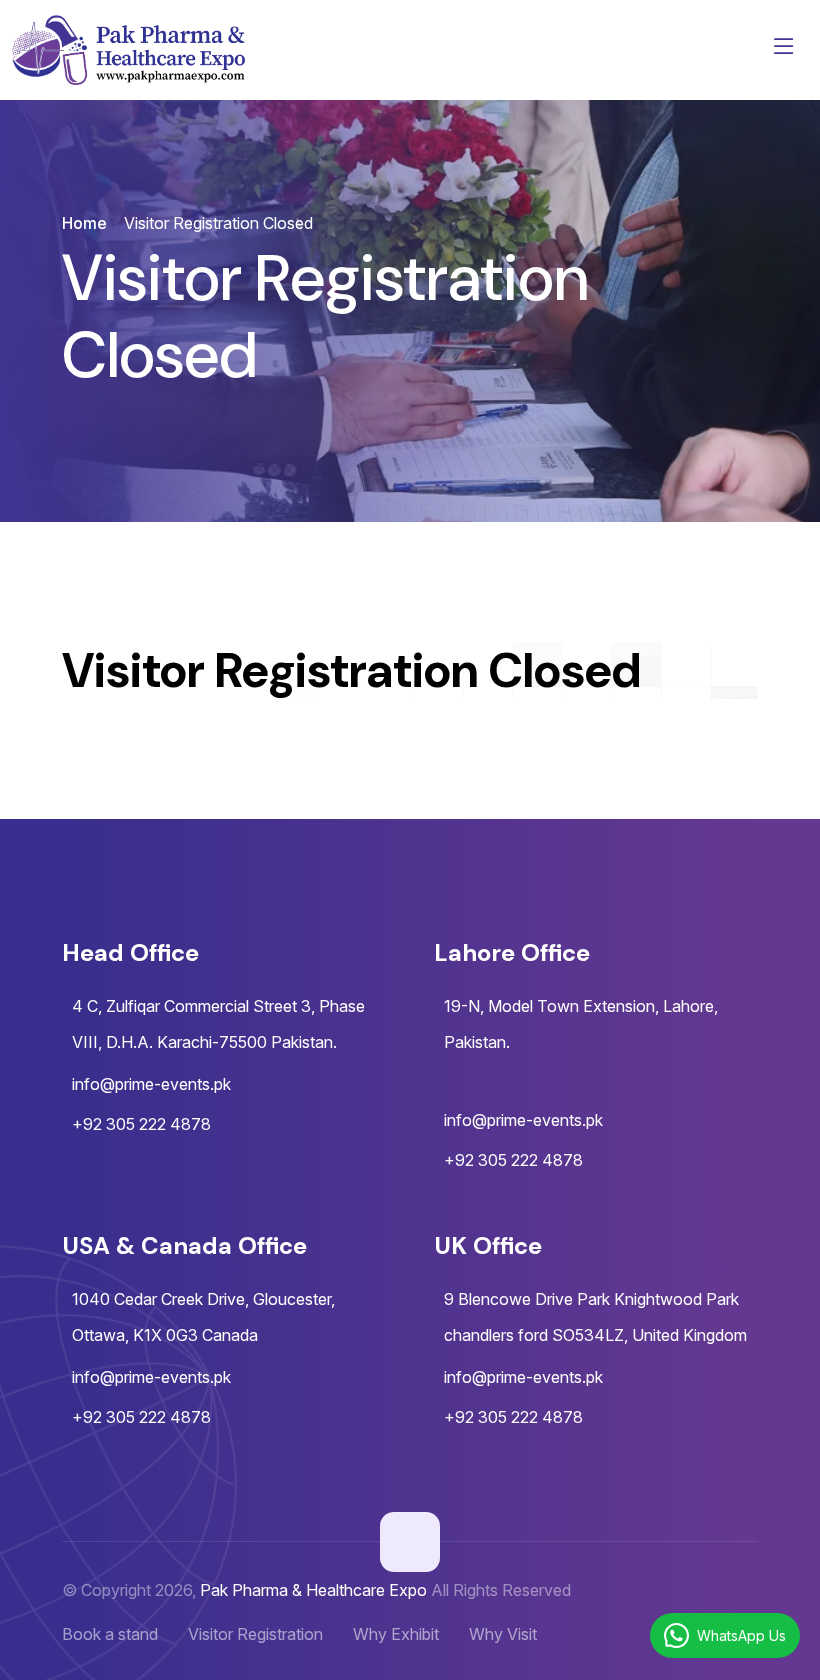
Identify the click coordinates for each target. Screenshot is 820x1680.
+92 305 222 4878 (141, 1124)
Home (84, 223)
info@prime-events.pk (151, 1084)
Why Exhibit (396, 1634)
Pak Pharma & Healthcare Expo (313, 1590)
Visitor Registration (255, 1634)
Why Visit (503, 1634)
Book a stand (110, 1634)
